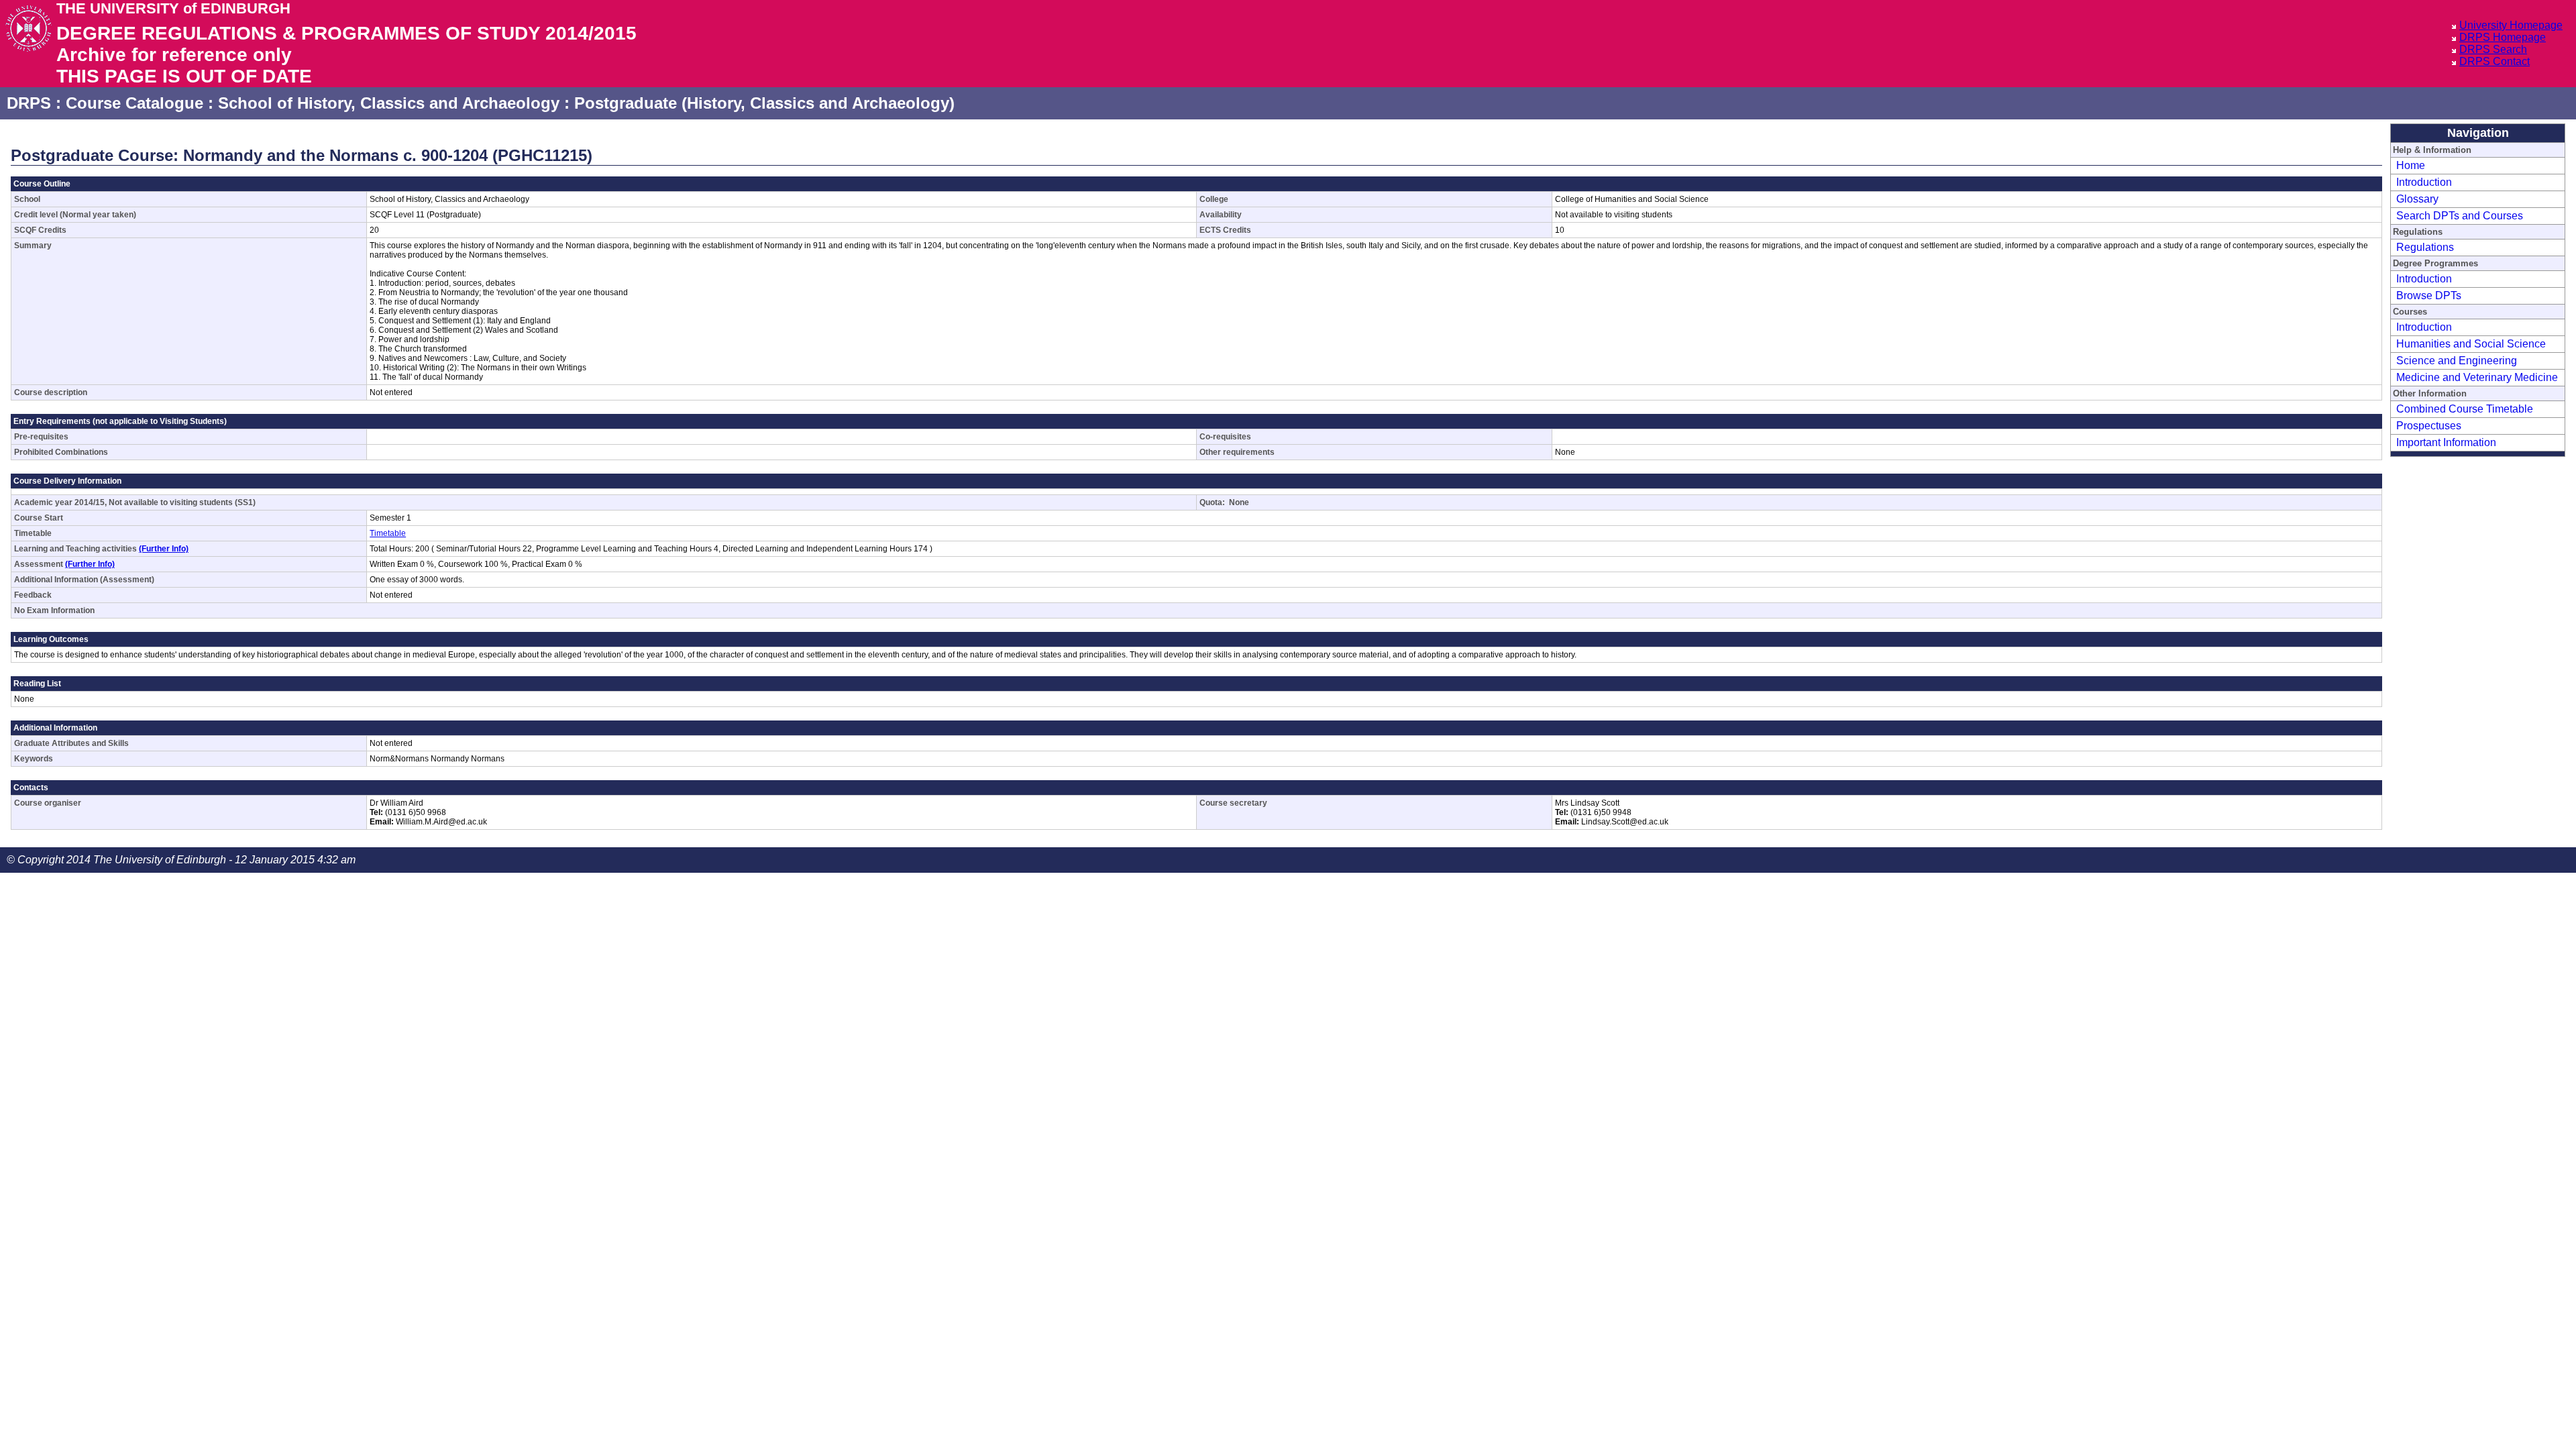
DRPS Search (2493, 49)
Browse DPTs (2429, 296)
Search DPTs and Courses (2460, 216)
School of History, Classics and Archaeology (389, 103)
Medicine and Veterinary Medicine (2477, 377)
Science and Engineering (2457, 361)
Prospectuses (2429, 426)
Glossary (2417, 199)
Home (2411, 165)
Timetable (388, 533)
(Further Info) (164, 549)
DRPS (29, 103)
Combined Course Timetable (2465, 409)
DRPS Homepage (2503, 37)
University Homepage (2511, 25)
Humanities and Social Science (2471, 344)
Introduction (2424, 182)
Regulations (2425, 247)
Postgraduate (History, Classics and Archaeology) (764, 103)
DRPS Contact (2494, 61)
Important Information (2446, 442)
